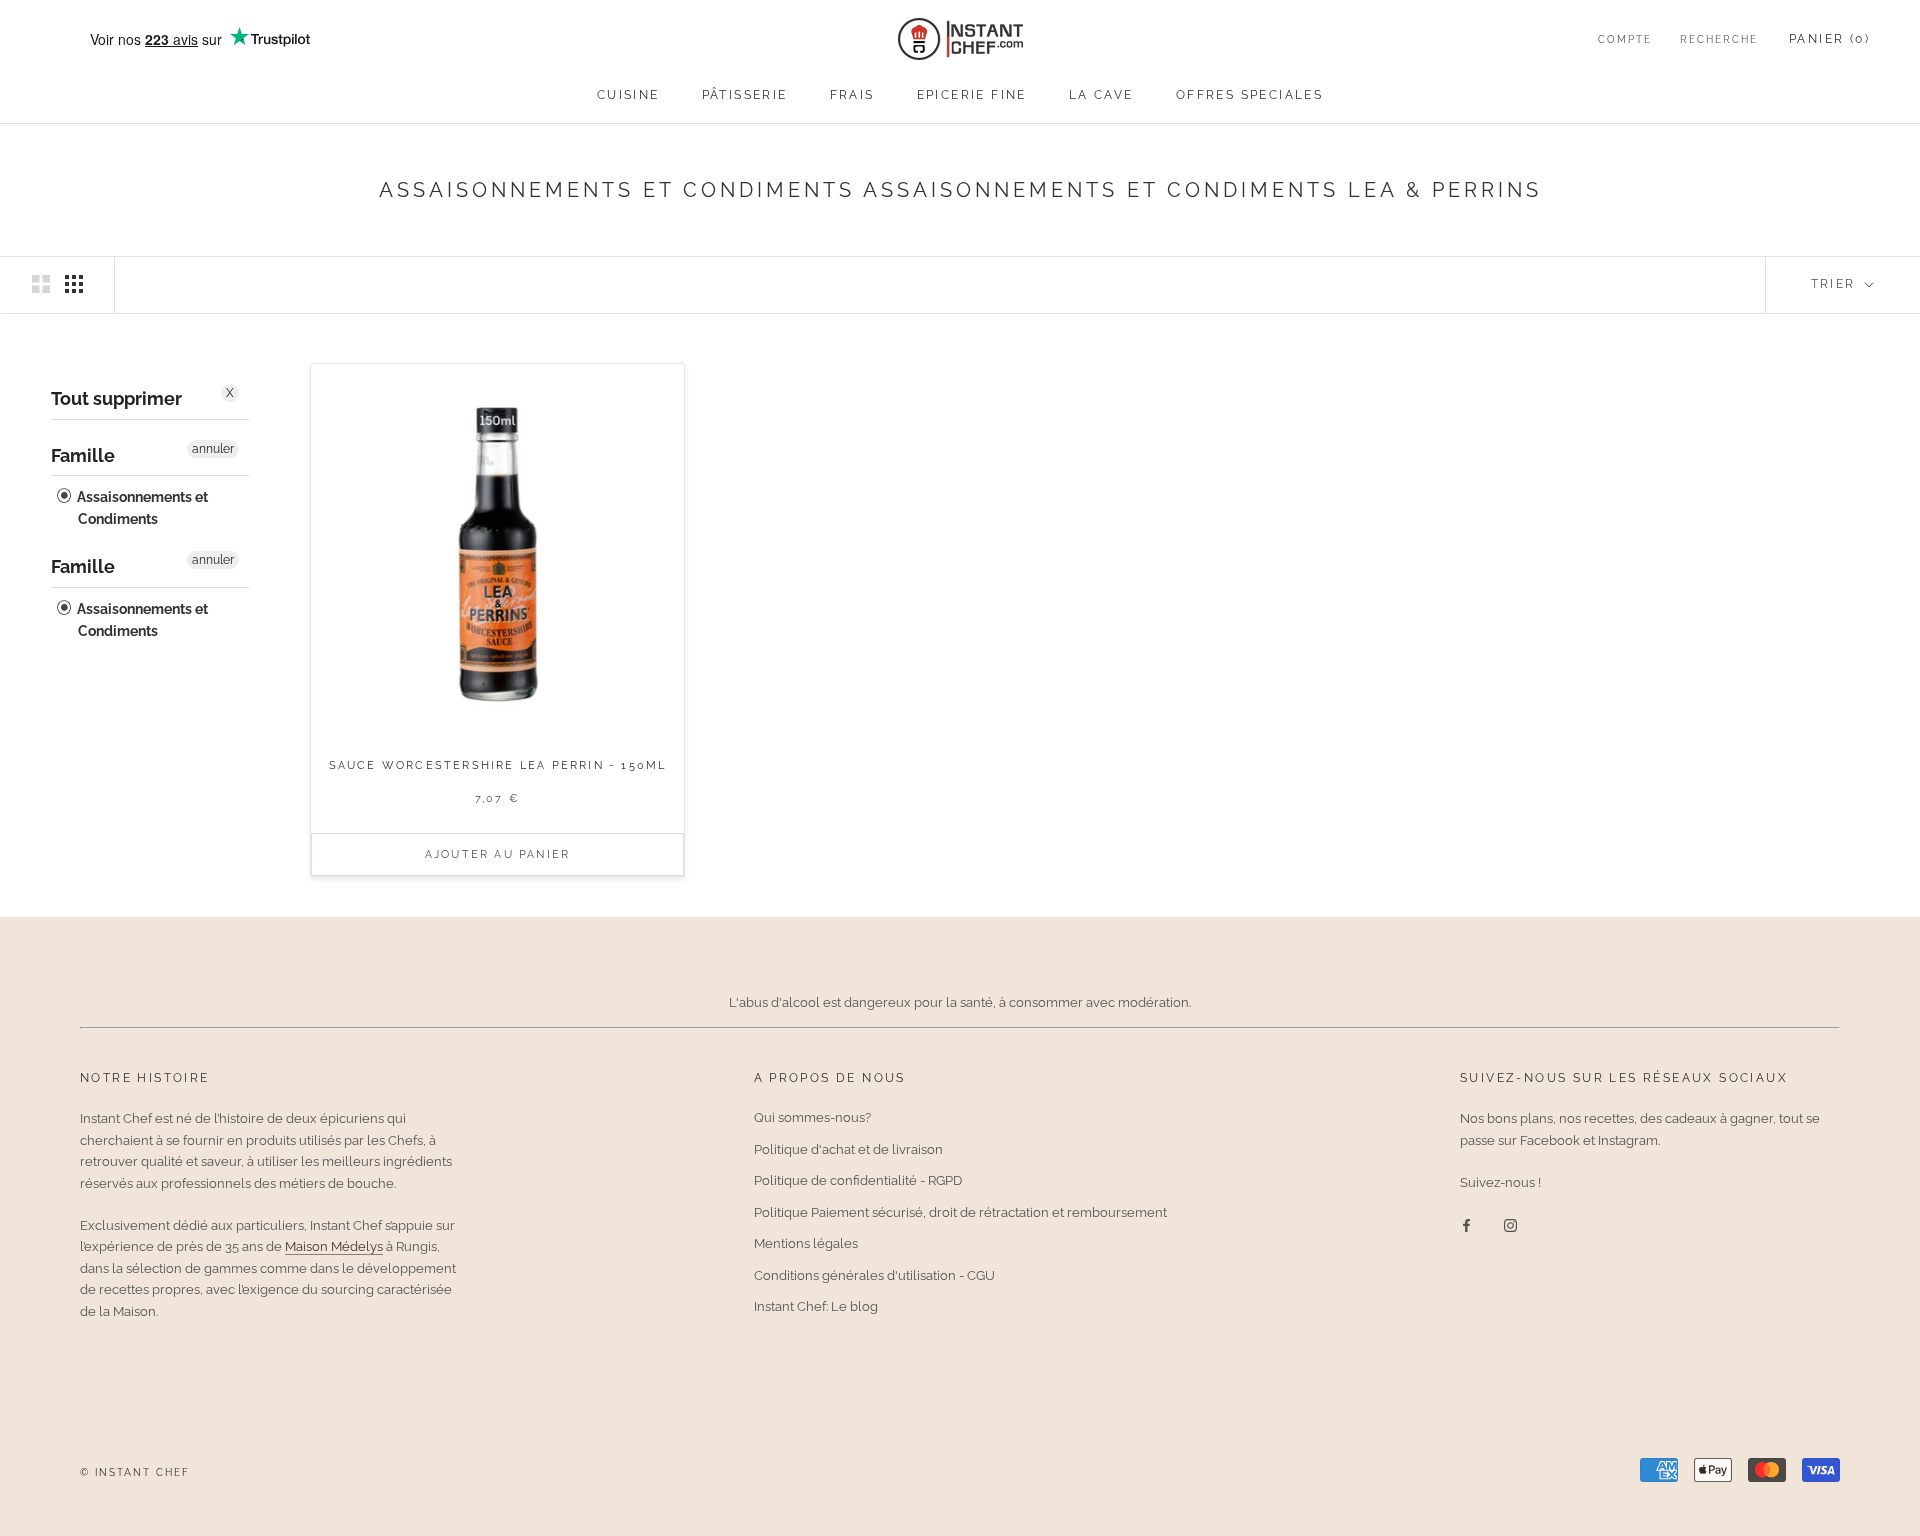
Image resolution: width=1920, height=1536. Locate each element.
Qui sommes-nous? (812, 1117)
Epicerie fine (972, 95)
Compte (1625, 39)
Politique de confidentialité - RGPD (858, 1180)
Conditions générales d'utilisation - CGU (874, 1275)
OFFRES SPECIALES (1249, 95)
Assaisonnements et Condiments (141, 508)
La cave (1101, 95)
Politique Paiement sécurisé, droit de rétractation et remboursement (960, 1212)
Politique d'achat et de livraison (848, 1149)
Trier (1836, 284)
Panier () (1829, 39)
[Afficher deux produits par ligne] (41, 284)
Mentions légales (806, 1243)
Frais (852, 95)
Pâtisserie (745, 95)
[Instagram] (1510, 1223)
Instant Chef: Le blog (816, 1306)
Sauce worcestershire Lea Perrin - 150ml (498, 765)
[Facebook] (1466, 1223)
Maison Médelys (334, 1246)
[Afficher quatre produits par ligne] (74, 284)
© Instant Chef (135, 1472)
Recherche (1719, 39)
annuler (213, 448)
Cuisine (628, 95)
